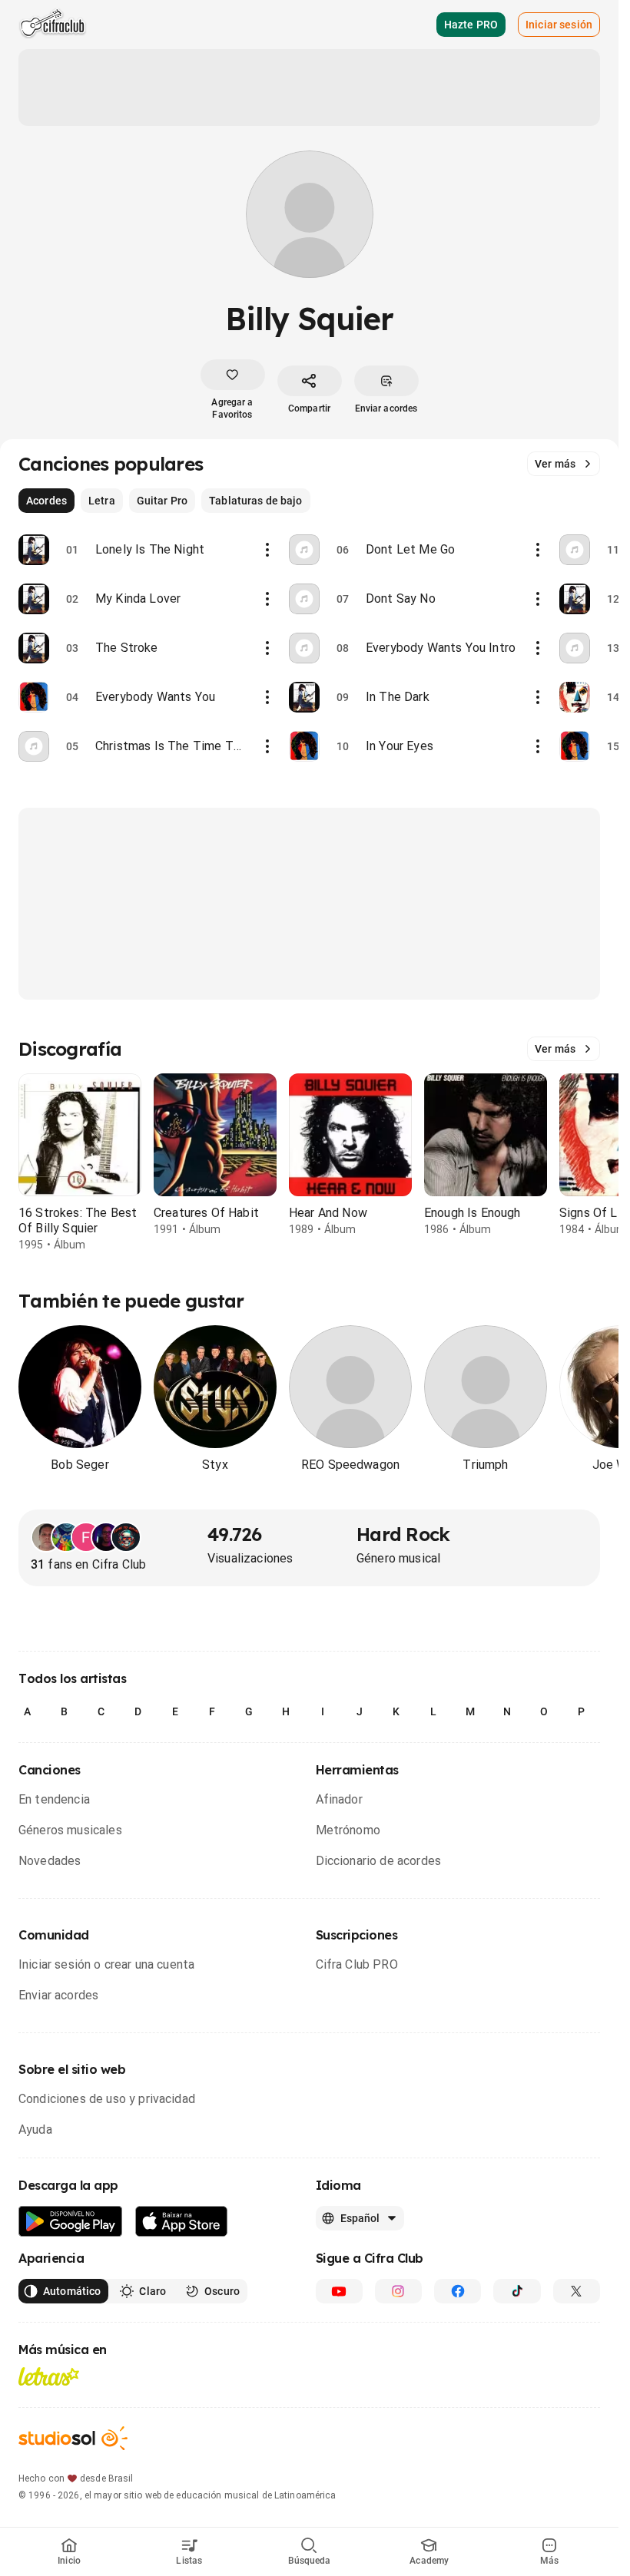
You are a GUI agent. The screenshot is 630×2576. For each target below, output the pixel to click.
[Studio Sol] (73, 2438)
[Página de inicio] (53, 25)
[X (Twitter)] (577, 2291)
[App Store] (182, 2222)
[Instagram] (398, 2291)
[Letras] (49, 2376)
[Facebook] (458, 2291)
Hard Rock (403, 1534)
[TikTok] (517, 2291)
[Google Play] (71, 2222)
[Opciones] (267, 550)
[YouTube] (339, 2291)
